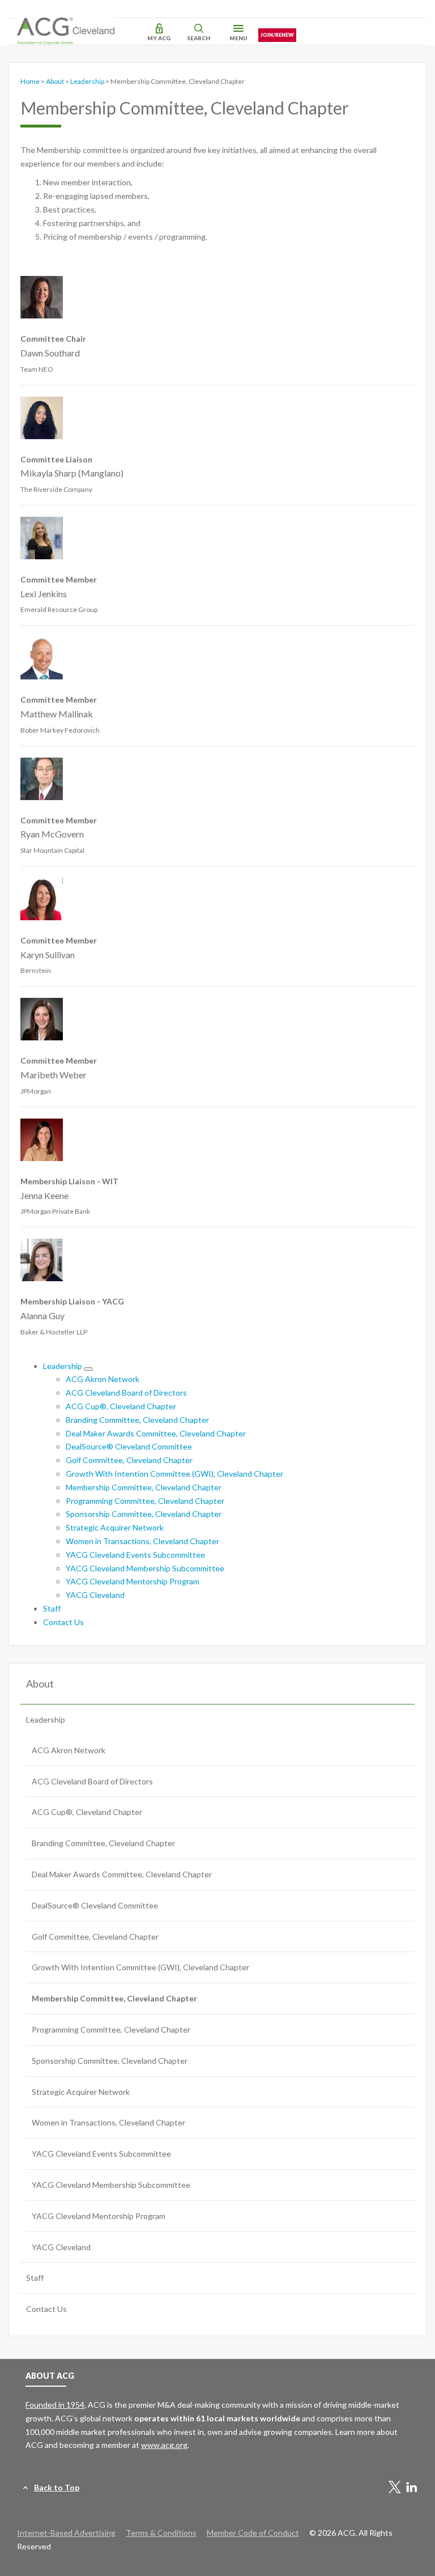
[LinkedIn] (412, 2488)
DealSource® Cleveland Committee (129, 1446)
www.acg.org (164, 2445)
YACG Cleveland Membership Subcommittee (145, 1568)
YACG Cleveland (95, 1595)
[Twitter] (395, 2488)
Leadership (87, 81)
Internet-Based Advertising (66, 2533)
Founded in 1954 (55, 2405)
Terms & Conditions (161, 2533)
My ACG (159, 38)
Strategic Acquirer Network (115, 1527)
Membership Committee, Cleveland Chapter (144, 1487)
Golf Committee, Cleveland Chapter (129, 1460)
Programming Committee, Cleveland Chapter (145, 1501)
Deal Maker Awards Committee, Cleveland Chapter (156, 1433)
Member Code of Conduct (253, 2533)
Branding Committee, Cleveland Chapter (137, 1420)
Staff (52, 1608)
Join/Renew (277, 35)
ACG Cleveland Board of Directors (126, 1393)
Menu (238, 38)
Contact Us (63, 1622)
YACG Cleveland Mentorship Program (133, 1581)
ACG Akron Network (103, 1379)
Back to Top (57, 2487)
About (55, 81)
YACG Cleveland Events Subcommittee (135, 1555)
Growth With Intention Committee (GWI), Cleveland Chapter (174, 1474)
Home (30, 81)
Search (199, 38)
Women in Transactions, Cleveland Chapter (142, 1541)
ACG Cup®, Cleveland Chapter (121, 1406)
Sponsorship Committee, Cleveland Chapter (144, 1514)
